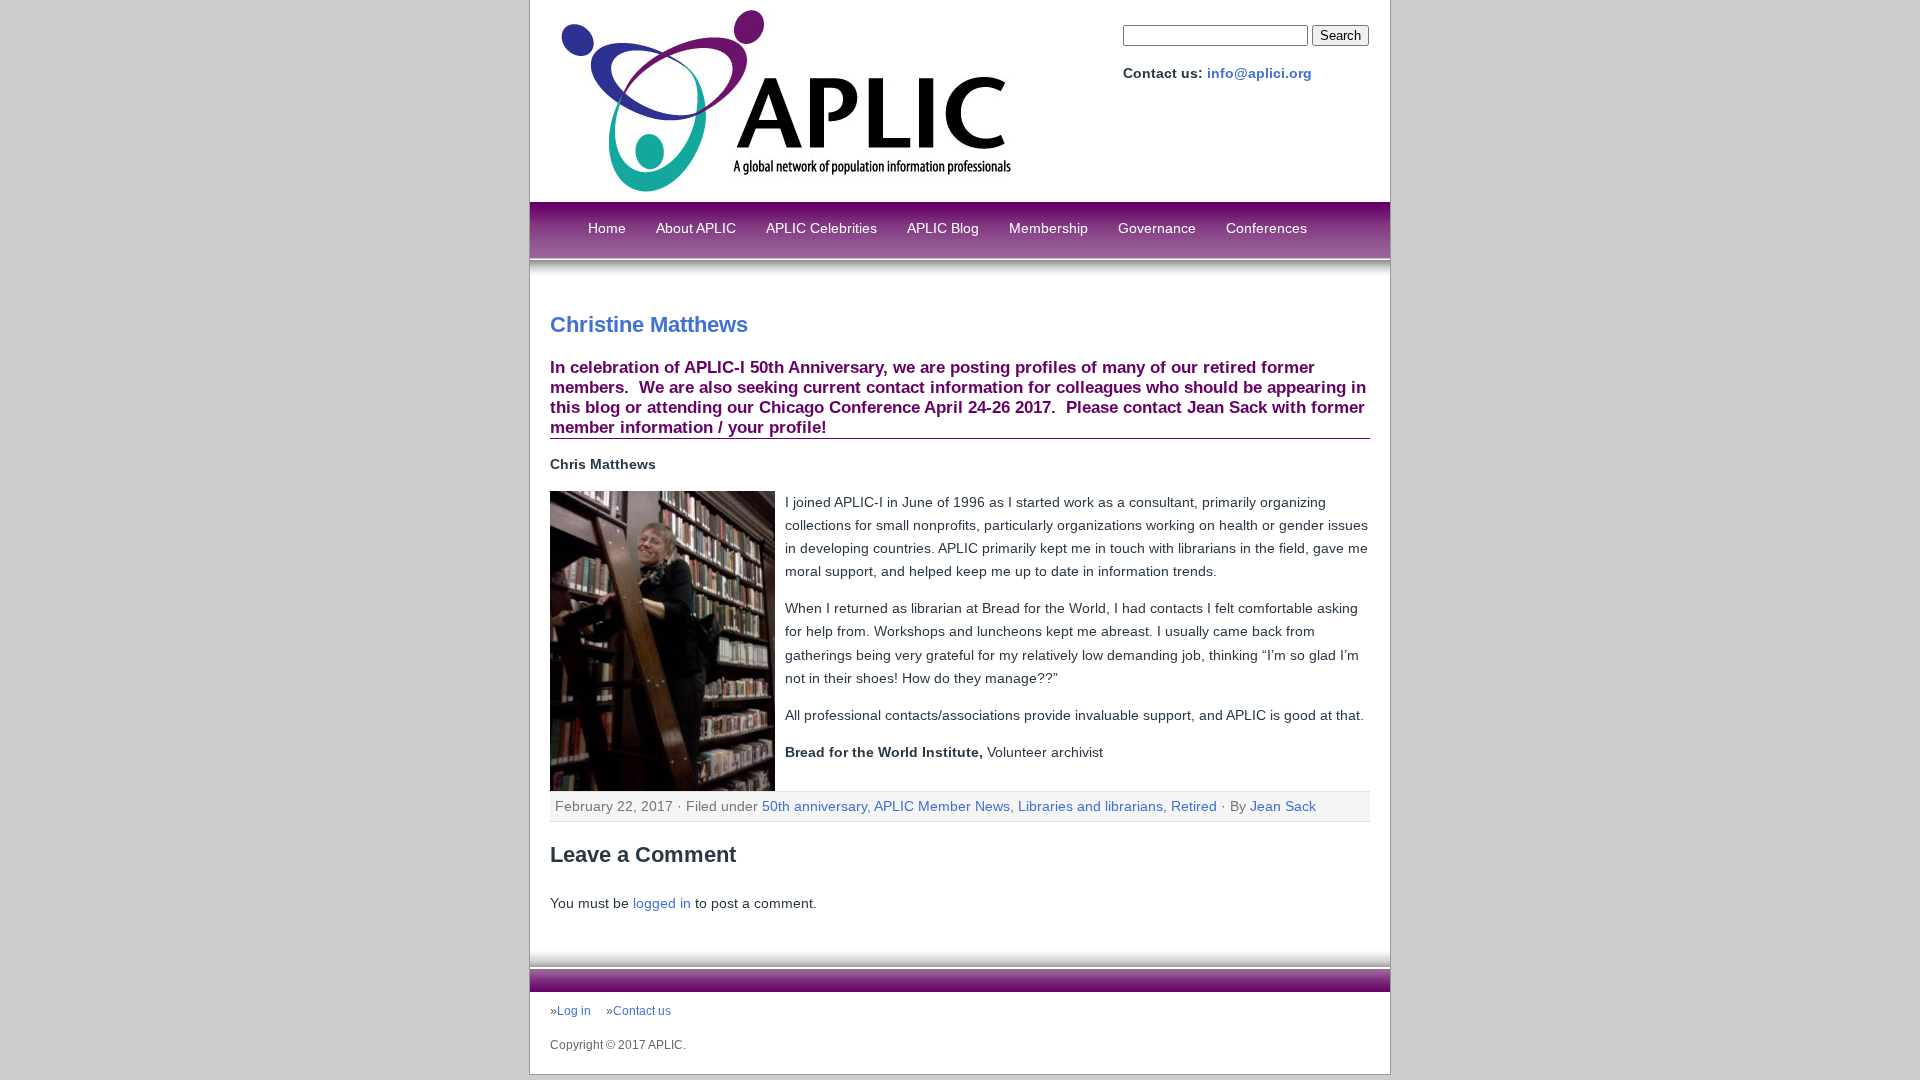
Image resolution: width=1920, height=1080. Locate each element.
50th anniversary (814, 806)
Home (607, 228)
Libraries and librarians (1090, 806)
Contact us (642, 1011)
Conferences (1266, 228)
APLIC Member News (942, 806)
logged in (662, 903)
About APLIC (696, 228)
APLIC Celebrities (821, 228)
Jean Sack (1283, 806)
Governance (1157, 228)
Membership (1048, 228)
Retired (1194, 806)
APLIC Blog (943, 228)
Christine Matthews (649, 324)
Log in (574, 1011)
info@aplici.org (1259, 73)
